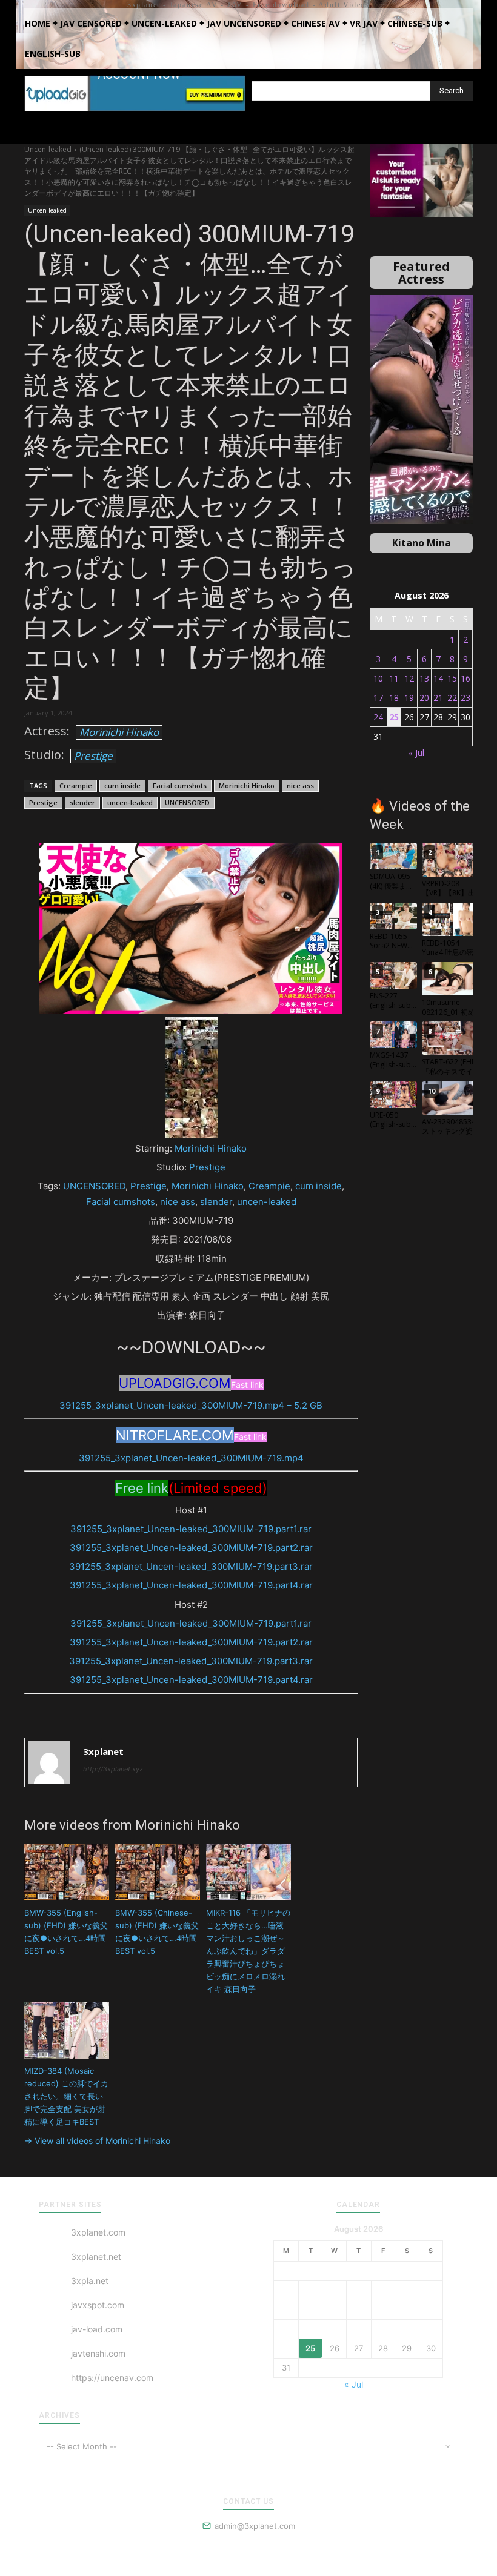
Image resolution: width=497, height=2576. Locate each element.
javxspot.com (98, 2305)
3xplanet (103, 1751)
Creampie (76, 785)
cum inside (122, 785)
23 (465, 698)
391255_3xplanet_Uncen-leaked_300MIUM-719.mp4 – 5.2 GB (191, 1405)
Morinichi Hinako (119, 732)
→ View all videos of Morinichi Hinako (97, 2141)
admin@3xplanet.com (255, 2526)
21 (438, 698)
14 (438, 678)
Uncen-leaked (48, 149)
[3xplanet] (49, 1762)
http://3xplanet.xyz (113, 1769)
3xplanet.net (96, 2256)
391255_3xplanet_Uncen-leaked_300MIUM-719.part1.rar (191, 1529)
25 (394, 717)
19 (409, 698)
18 (394, 698)
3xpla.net (90, 2281)
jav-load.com (97, 2329)
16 (465, 678)
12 (409, 678)
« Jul (416, 753)
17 (378, 698)
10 (378, 678)
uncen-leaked (130, 802)
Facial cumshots (180, 785)
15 (452, 678)
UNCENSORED (187, 802)
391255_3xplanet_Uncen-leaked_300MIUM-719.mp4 (191, 1458)
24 (378, 717)
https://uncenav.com (112, 2378)
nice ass (300, 785)
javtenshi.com (98, 2353)
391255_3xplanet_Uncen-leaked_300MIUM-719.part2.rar (191, 1548)
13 (424, 678)
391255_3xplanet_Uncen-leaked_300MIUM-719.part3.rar (191, 1566)
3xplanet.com (98, 2232)
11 (394, 678)
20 (424, 698)
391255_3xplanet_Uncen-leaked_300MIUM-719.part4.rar (191, 1585)
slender (82, 802)
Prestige (93, 756)
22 (452, 698)
